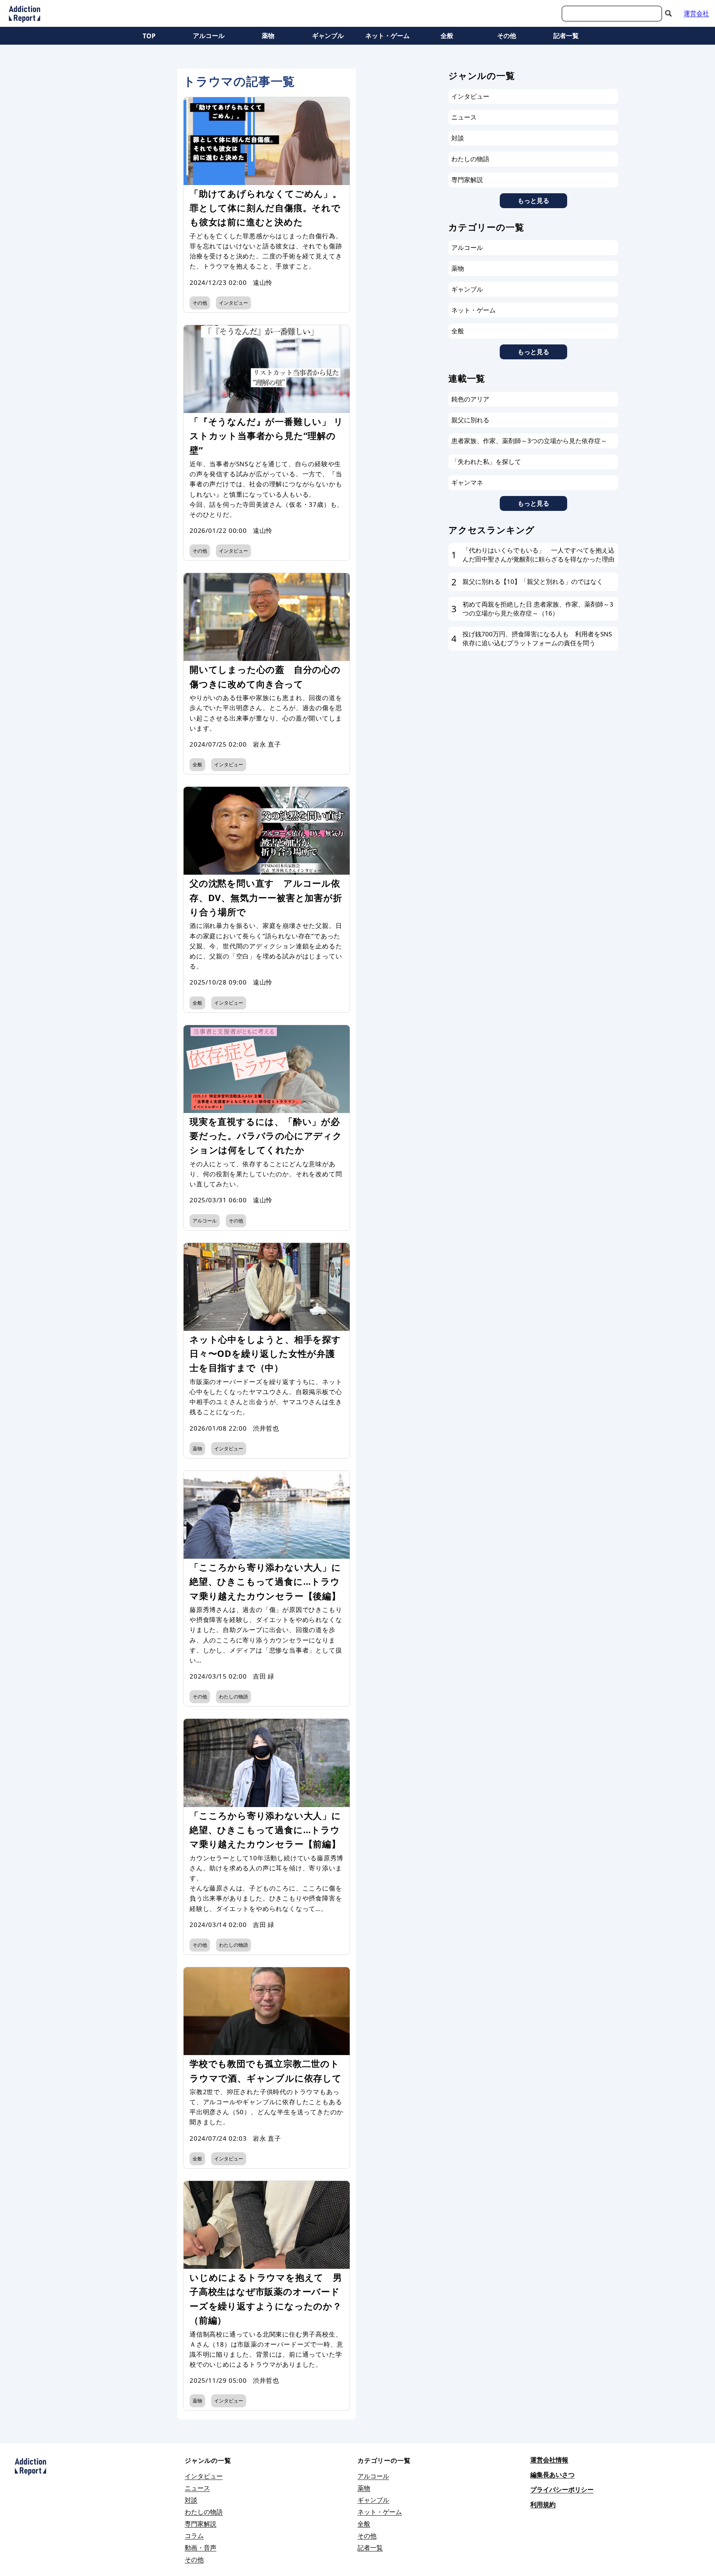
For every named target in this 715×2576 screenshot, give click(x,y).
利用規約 (543, 2504)
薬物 (268, 36)
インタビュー (233, 303)
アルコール (209, 36)
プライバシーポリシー (562, 2489)
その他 (507, 36)
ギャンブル (328, 36)
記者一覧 (566, 36)
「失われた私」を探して (486, 462)
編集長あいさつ (552, 2475)
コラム (194, 2536)
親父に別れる (470, 420)
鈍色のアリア (470, 399)
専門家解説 (467, 180)
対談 (458, 138)
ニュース (464, 117)
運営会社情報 (549, 2460)
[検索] (668, 13)
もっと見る (533, 201)
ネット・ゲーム (387, 36)
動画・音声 (201, 2548)
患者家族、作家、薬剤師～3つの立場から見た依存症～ (529, 441)
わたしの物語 (233, 1696)
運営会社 (696, 13)
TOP (149, 36)
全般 (447, 36)
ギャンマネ (467, 482)
